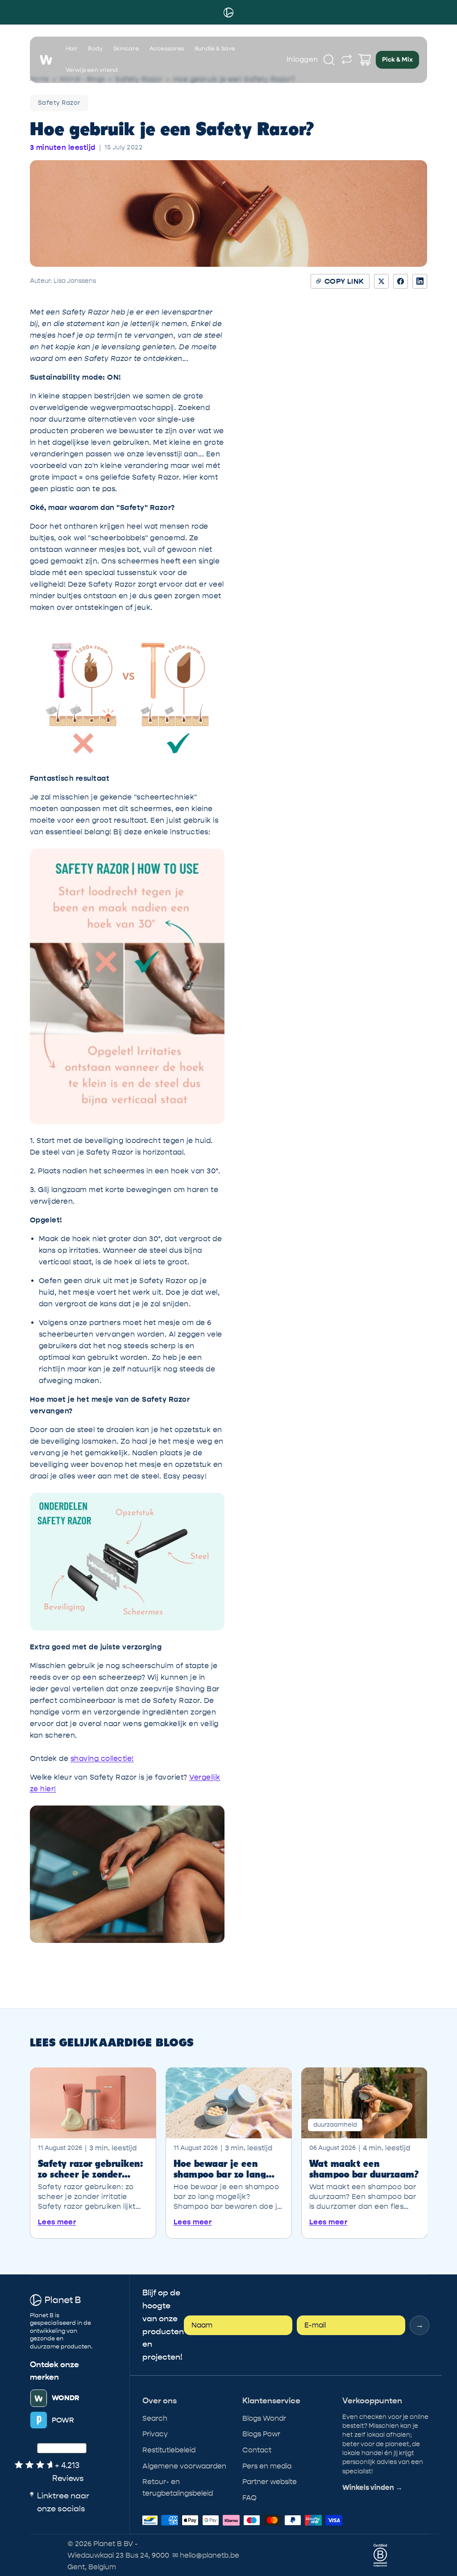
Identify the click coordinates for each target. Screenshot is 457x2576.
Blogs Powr (261, 2434)
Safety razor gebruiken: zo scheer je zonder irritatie (91, 2168)
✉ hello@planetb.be (206, 2555)
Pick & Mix (397, 60)
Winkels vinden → (372, 2488)
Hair (72, 49)
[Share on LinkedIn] (420, 281)
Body (95, 49)
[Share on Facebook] (401, 281)
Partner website (270, 2482)
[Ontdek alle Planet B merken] (347, 60)
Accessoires (167, 49)
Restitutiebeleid (169, 2450)
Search (155, 2418)
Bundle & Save (215, 49)
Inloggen (302, 60)
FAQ (249, 2498)
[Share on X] (381, 281)
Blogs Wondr (264, 2418)
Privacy (155, 2434)
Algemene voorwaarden (184, 2466)
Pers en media (267, 2466)
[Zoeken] (329, 60)
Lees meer (57, 2222)
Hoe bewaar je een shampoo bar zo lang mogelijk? (220, 2168)
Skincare (126, 49)
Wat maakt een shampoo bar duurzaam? (364, 2168)
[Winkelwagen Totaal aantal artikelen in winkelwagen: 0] (365, 60)
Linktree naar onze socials (63, 2502)
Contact (257, 2450)
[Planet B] (228, 12)
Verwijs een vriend (92, 70)
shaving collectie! (102, 1758)
